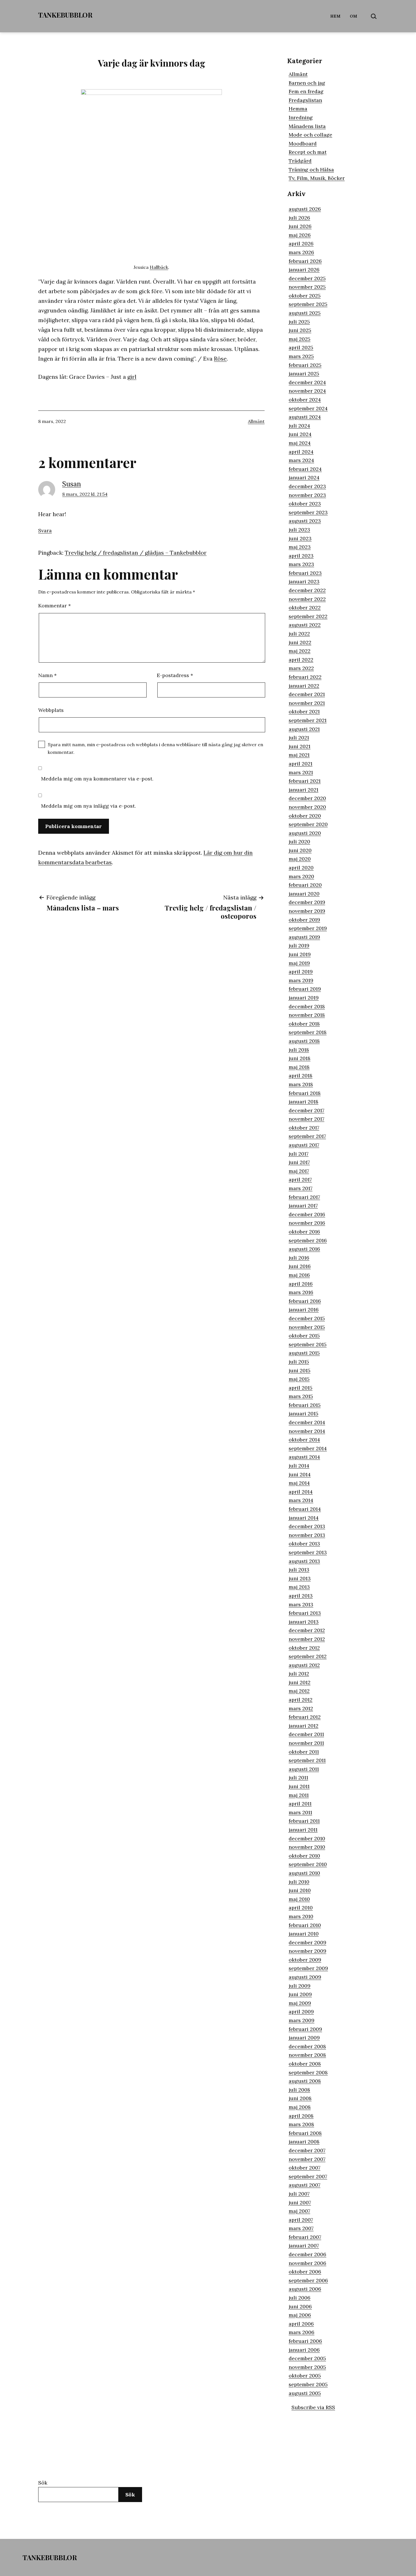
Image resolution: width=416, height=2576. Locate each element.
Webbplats (51, 710)
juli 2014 (299, 1466)
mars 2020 (301, 876)
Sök (43, 2483)
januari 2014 (304, 1518)
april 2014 (301, 1492)
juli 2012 (299, 1674)
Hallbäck (159, 267)
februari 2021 (305, 781)
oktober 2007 (305, 2168)
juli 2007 (299, 2194)
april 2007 (301, 2220)
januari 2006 (304, 2350)
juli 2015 (299, 1362)
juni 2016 (300, 1266)
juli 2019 (299, 945)
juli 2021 (299, 738)
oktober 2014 (304, 1440)
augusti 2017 (304, 1145)
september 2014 (308, 1448)
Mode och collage (310, 135)
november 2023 (307, 495)
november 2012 (307, 1639)
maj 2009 (300, 2003)
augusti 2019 (304, 937)
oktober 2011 (304, 1752)
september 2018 (308, 1032)
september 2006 (308, 2280)
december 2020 (307, 798)
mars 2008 (301, 2124)
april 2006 (301, 2324)
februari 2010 (305, 1925)
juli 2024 (299, 426)
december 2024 (307, 382)
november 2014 (307, 1431)
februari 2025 (305, 365)
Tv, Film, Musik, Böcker (317, 178)
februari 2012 (305, 1717)
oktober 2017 (304, 1128)
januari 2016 (304, 1310)
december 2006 (307, 2254)
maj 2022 (300, 651)
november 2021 (307, 703)
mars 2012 (301, 1708)
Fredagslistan (305, 100)
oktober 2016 (304, 1232)
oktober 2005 (305, 2376)
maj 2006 (300, 2315)
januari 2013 (304, 1622)
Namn (47, 675)
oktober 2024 (305, 400)
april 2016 (301, 1284)
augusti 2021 (304, 729)
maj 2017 (299, 1171)
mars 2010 (301, 1916)
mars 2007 (301, 2228)
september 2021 (308, 720)
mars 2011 (300, 1812)
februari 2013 (305, 1613)
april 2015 (301, 1388)
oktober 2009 (305, 1960)
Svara (45, 530)
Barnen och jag (307, 83)
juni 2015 (300, 1370)
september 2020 (308, 824)
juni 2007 (300, 2202)
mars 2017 (301, 1188)
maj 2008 (300, 2107)
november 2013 (307, 1535)
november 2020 (307, 807)
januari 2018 (304, 1102)
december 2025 (307, 278)
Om (354, 16)
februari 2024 (305, 469)
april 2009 (301, 2012)
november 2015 (307, 1327)
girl (132, 377)
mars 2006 (302, 2332)
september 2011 (307, 1760)
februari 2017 (304, 1197)
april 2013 (301, 1596)
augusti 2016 (304, 1249)
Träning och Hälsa (311, 170)
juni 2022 (300, 642)
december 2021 (307, 694)
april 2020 (301, 868)
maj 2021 (299, 755)
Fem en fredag (306, 91)
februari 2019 (305, 989)
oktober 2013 (304, 1544)
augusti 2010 (304, 1873)
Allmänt (256, 421)
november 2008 (307, 2055)
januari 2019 (304, 998)
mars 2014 (301, 1500)
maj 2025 (300, 339)
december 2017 (306, 1110)
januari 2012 (304, 1726)
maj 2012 (299, 1691)
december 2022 (307, 590)
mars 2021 (301, 772)
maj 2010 (299, 1899)
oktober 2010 (304, 1856)
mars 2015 (301, 1396)
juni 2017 (299, 1162)
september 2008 (308, 2072)
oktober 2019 (304, 920)
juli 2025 (299, 322)
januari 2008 (304, 2142)
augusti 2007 (305, 2185)
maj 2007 (299, 2211)
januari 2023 (304, 581)
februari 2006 (305, 2341)
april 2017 (300, 1179)
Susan (72, 484)
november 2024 (307, 391)
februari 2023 (305, 573)
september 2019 (308, 928)
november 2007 (307, 2159)
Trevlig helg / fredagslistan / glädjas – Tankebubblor (136, 553)
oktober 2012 (304, 1648)
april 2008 (301, 2116)
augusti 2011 (304, 1769)
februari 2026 (305, 261)
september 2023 (308, 512)
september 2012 (308, 1656)
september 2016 (308, 1240)
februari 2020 (305, 885)
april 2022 (301, 660)
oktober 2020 (305, 816)
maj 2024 (300, 443)
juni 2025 (300, 330)
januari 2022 (304, 686)
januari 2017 (303, 1206)
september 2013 (308, 1552)
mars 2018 (301, 1084)
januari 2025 (304, 374)
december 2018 (307, 1006)
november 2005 (307, 2367)
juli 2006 (300, 2298)
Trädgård (300, 161)
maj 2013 (299, 1587)
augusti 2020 (305, 833)
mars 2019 (301, 980)
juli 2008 (299, 2090)
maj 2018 (299, 1067)
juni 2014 (300, 1474)
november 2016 (307, 1223)
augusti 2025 (305, 313)
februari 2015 (305, 1405)
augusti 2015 (304, 1353)
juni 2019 (300, 954)
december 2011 (306, 1734)
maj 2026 (300, 235)
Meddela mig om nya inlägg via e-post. (88, 806)
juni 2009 (300, 1994)
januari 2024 (304, 477)
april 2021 (301, 764)
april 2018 (301, 1076)
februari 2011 (304, 1821)
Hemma (298, 109)
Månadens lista (307, 126)
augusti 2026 (305, 209)
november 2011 (306, 1743)
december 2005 (307, 2358)
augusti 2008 (305, 2081)
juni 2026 (300, 226)
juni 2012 (300, 1682)
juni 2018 (300, 1058)
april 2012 (301, 1700)
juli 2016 (299, 1258)
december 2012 (307, 1630)
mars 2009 (302, 2020)
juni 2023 (300, 538)
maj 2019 (299, 963)
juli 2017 (299, 1154)
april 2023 (301, 556)
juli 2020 (299, 842)
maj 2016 (299, 1275)
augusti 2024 (305, 417)
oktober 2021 (304, 711)
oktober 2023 (305, 504)
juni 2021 (300, 746)
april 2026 (301, 243)
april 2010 (301, 1908)
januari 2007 (304, 2246)
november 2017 (306, 1119)
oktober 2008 (305, 2064)
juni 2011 (299, 1786)
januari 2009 (304, 2038)
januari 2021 (304, 790)
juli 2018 (299, 1050)
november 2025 (307, 287)
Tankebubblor (65, 15)
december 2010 (307, 1838)
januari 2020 (304, 894)
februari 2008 (305, 2133)
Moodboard (303, 143)
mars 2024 (301, 460)
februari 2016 (305, 1301)
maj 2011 (299, 1795)
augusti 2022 (305, 625)
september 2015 (308, 1344)
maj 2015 (299, 1379)
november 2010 (307, 1847)
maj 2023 (300, 547)
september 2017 (307, 1136)
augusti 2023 (305, 521)
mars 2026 (301, 252)
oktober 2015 (304, 1336)
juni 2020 (300, 850)
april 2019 (301, 972)
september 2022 (308, 616)
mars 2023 (301, 564)
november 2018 (307, 1015)
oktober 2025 (305, 296)
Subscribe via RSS (313, 2407)
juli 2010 (299, 1882)
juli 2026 (299, 218)
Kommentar (54, 606)
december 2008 (307, 2046)
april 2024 (301, 452)
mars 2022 (301, 668)
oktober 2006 (305, 2272)
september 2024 (308, 408)
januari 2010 (304, 1934)
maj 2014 (299, 1483)
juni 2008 (300, 2098)
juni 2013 (300, 1578)
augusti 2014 (304, 1457)
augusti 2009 (305, 1977)
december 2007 (307, 2150)
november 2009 (307, 1951)
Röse (220, 359)
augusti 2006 (305, 2289)
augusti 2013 (304, 1561)
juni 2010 (300, 1890)
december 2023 (307, 486)
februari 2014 (305, 1509)
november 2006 (307, 2263)
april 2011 (300, 1804)
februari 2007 (305, 2237)
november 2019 (307, 911)
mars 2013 (301, 1604)
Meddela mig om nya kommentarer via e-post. (97, 779)
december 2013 (307, 1526)
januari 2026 (304, 270)
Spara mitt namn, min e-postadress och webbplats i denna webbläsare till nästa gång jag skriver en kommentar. (156, 748)
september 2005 (308, 2384)
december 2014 (307, 1422)
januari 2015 (304, 1413)
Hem (335, 16)
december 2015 (307, 1318)
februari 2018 (305, 1093)
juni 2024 (300, 434)
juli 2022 (299, 634)
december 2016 (307, 1214)
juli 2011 (298, 1778)
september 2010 (308, 1864)
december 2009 (307, 1942)
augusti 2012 (304, 1665)
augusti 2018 (304, 1041)
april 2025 (301, 347)
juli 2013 (299, 1570)
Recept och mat (308, 152)
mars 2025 (301, 356)
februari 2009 (305, 2029)
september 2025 (308, 304)
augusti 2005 (305, 2393)
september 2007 (308, 2176)
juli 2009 (300, 1986)
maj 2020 (300, 859)
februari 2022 (305, 677)
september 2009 (308, 1968)
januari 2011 (303, 1830)
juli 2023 (299, 530)
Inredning (301, 117)
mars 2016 (301, 1292)
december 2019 (307, 902)
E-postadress (175, 675)
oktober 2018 (304, 1024)
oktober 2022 (305, 608)
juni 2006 (300, 2306)
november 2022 (307, 599)
